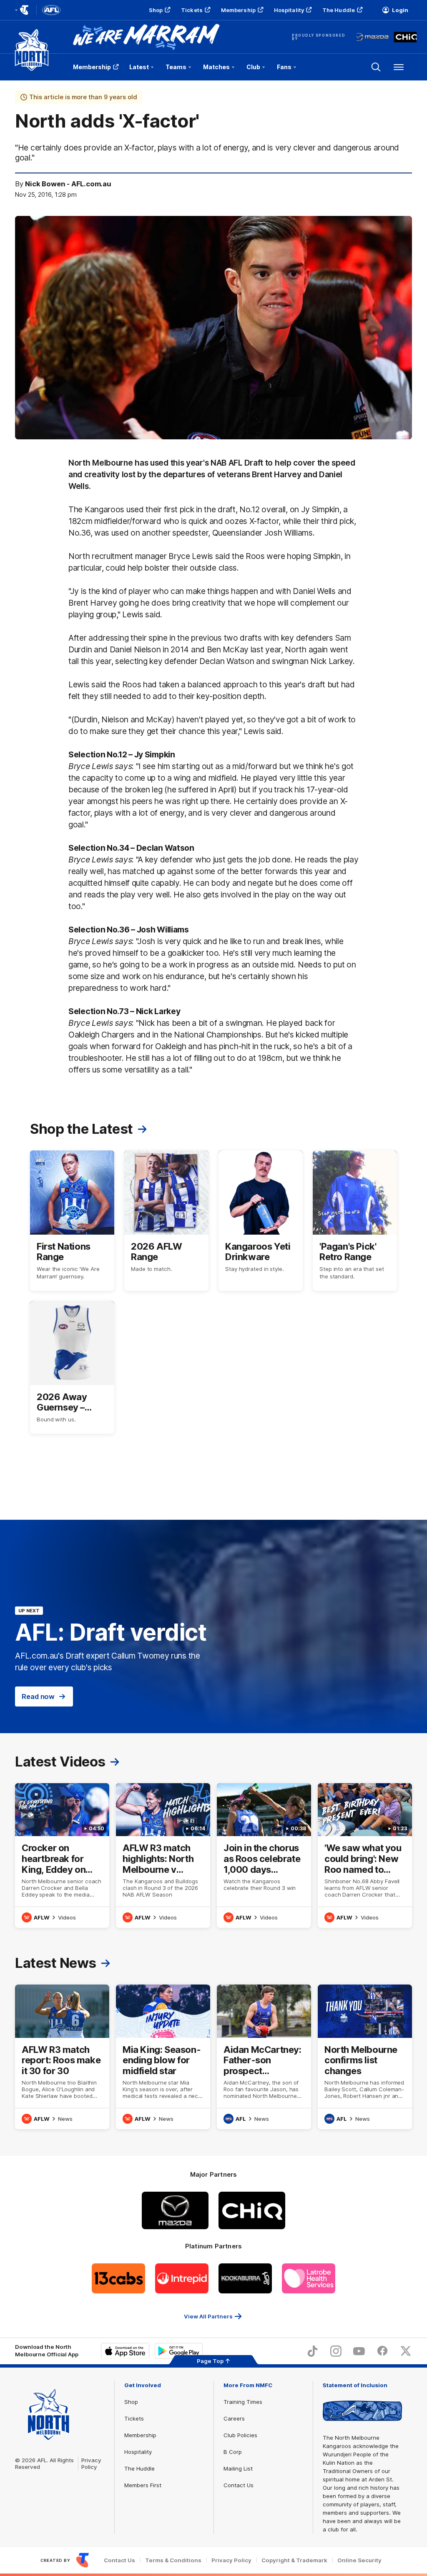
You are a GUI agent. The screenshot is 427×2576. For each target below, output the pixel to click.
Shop (156, 10)
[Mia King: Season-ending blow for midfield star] (163, 2057)
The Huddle (339, 10)
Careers (234, 2418)
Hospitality (289, 10)
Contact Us (239, 2485)
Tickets (192, 10)
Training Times (243, 2402)
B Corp (233, 2452)
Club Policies (240, 2435)
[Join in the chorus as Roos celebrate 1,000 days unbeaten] (264, 1856)
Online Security (359, 2560)
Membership (238, 10)
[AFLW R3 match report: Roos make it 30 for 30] (62, 2057)
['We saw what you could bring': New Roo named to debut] (365, 1856)
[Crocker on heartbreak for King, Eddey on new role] (62, 1856)
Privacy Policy (91, 2463)
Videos (67, 1917)
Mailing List (238, 2468)
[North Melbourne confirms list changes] (365, 2057)
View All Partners (208, 2316)
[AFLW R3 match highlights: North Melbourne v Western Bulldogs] (163, 1856)
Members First (143, 2485)
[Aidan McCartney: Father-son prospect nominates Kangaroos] (264, 2057)
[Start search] (376, 67)
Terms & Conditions (173, 2560)
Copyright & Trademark (294, 2560)
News (65, 2119)
